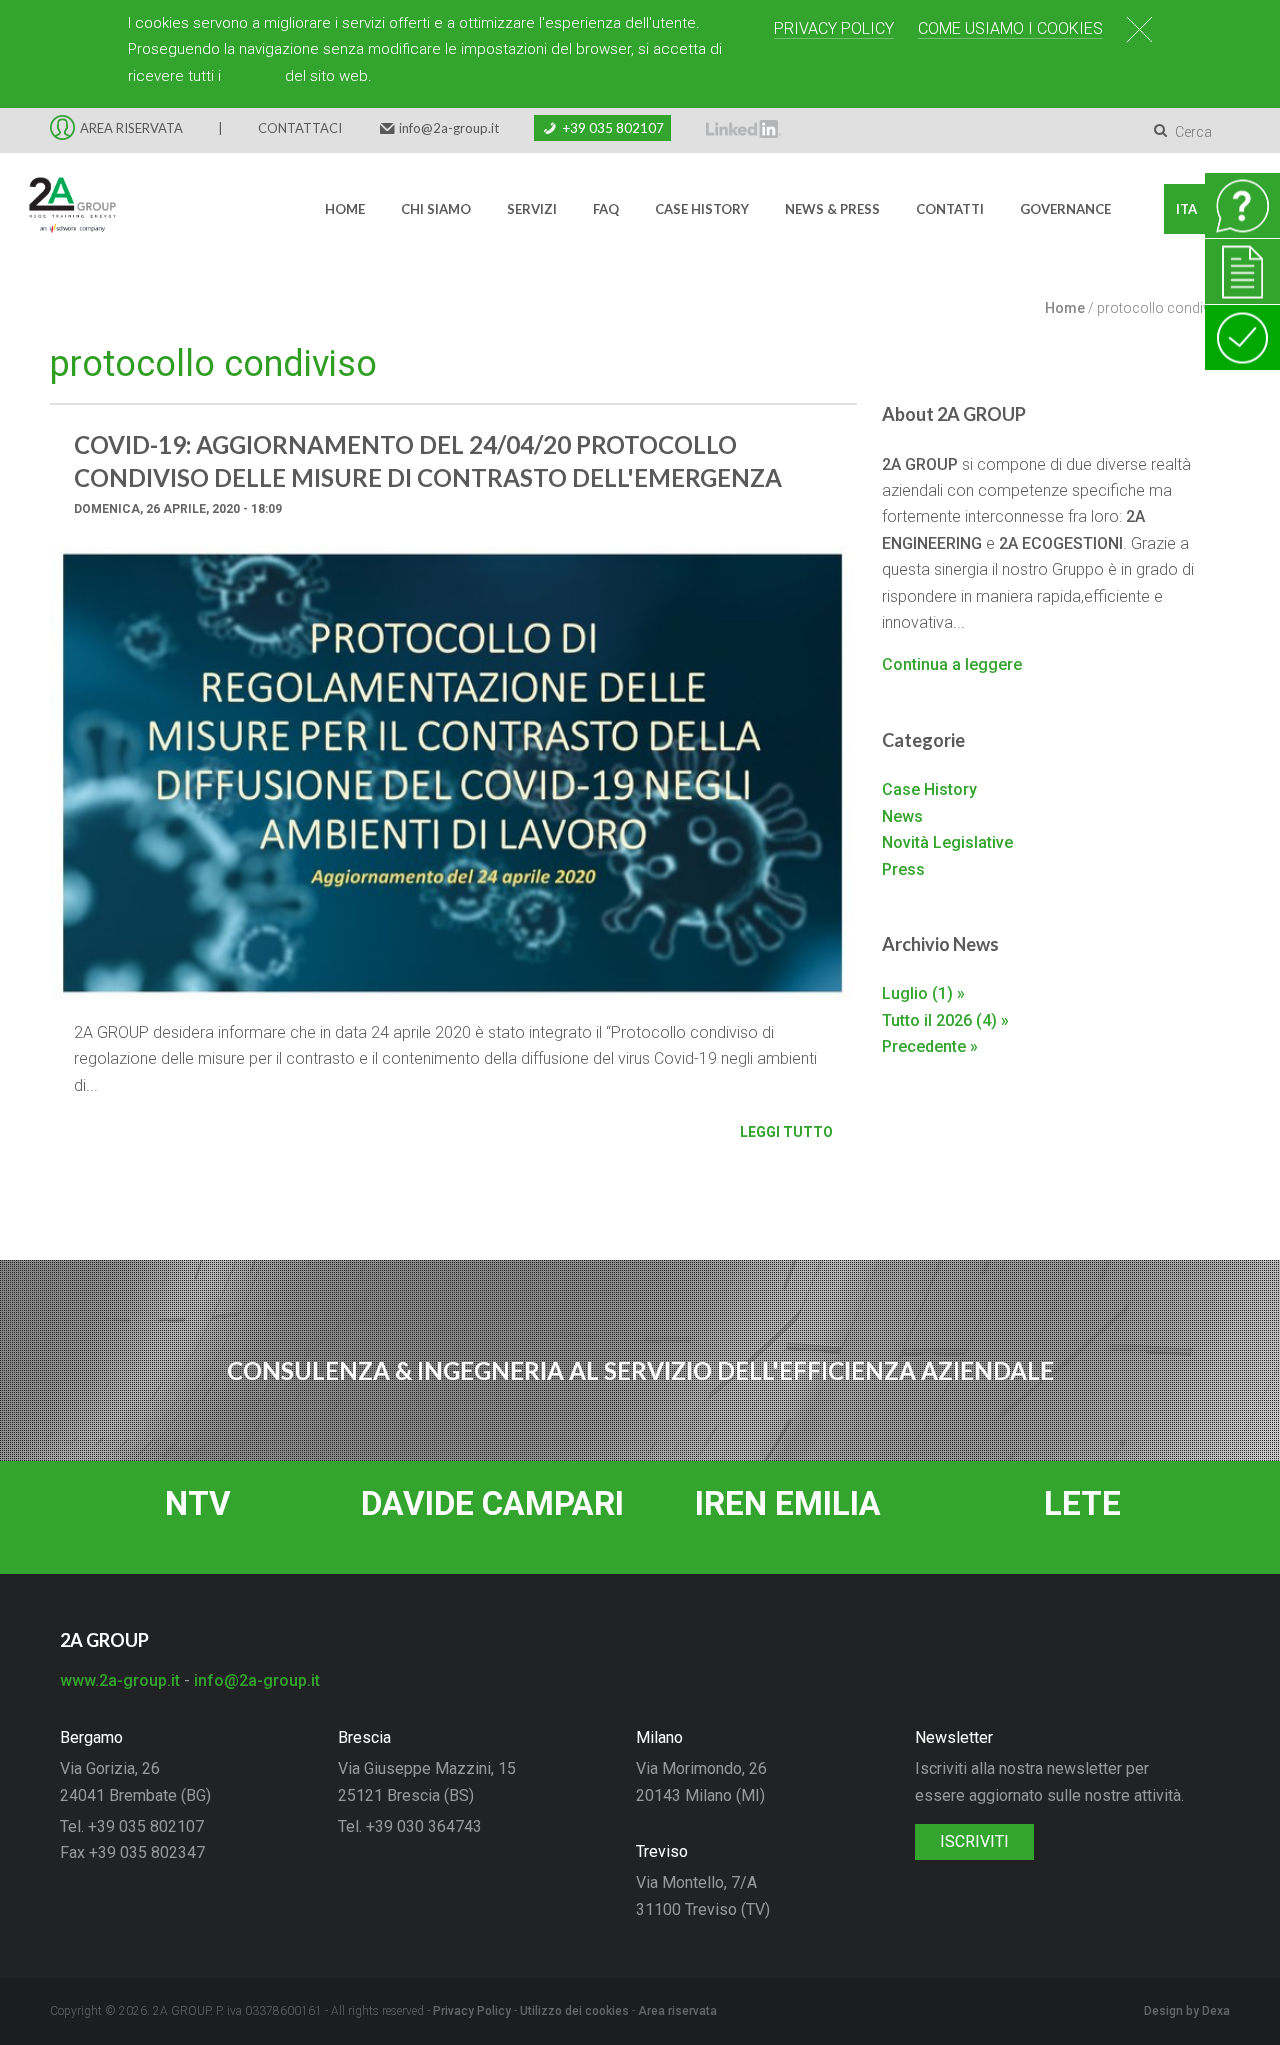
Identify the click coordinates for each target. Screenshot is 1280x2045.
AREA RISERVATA (131, 128)
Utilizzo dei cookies (574, 2011)
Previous (80, 788)
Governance (1065, 209)
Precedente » (930, 1046)
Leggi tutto (786, 1132)
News (902, 816)
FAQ (606, 209)
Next (827, 788)
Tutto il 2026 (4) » (945, 1020)
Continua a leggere (952, 664)
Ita (1186, 209)
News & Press (832, 209)
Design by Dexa (1187, 2011)
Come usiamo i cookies (1010, 28)
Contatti (950, 209)
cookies (253, 76)
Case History (702, 209)
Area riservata (677, 2011)
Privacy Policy (834, 28)
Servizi (532, 209)
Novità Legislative (947, 842)
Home (345, 209)
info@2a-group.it (449, 128)
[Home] (60, 209)
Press (903, 869)
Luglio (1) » (923, 993)
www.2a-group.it (120, 1680)
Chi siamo (436, 209)
